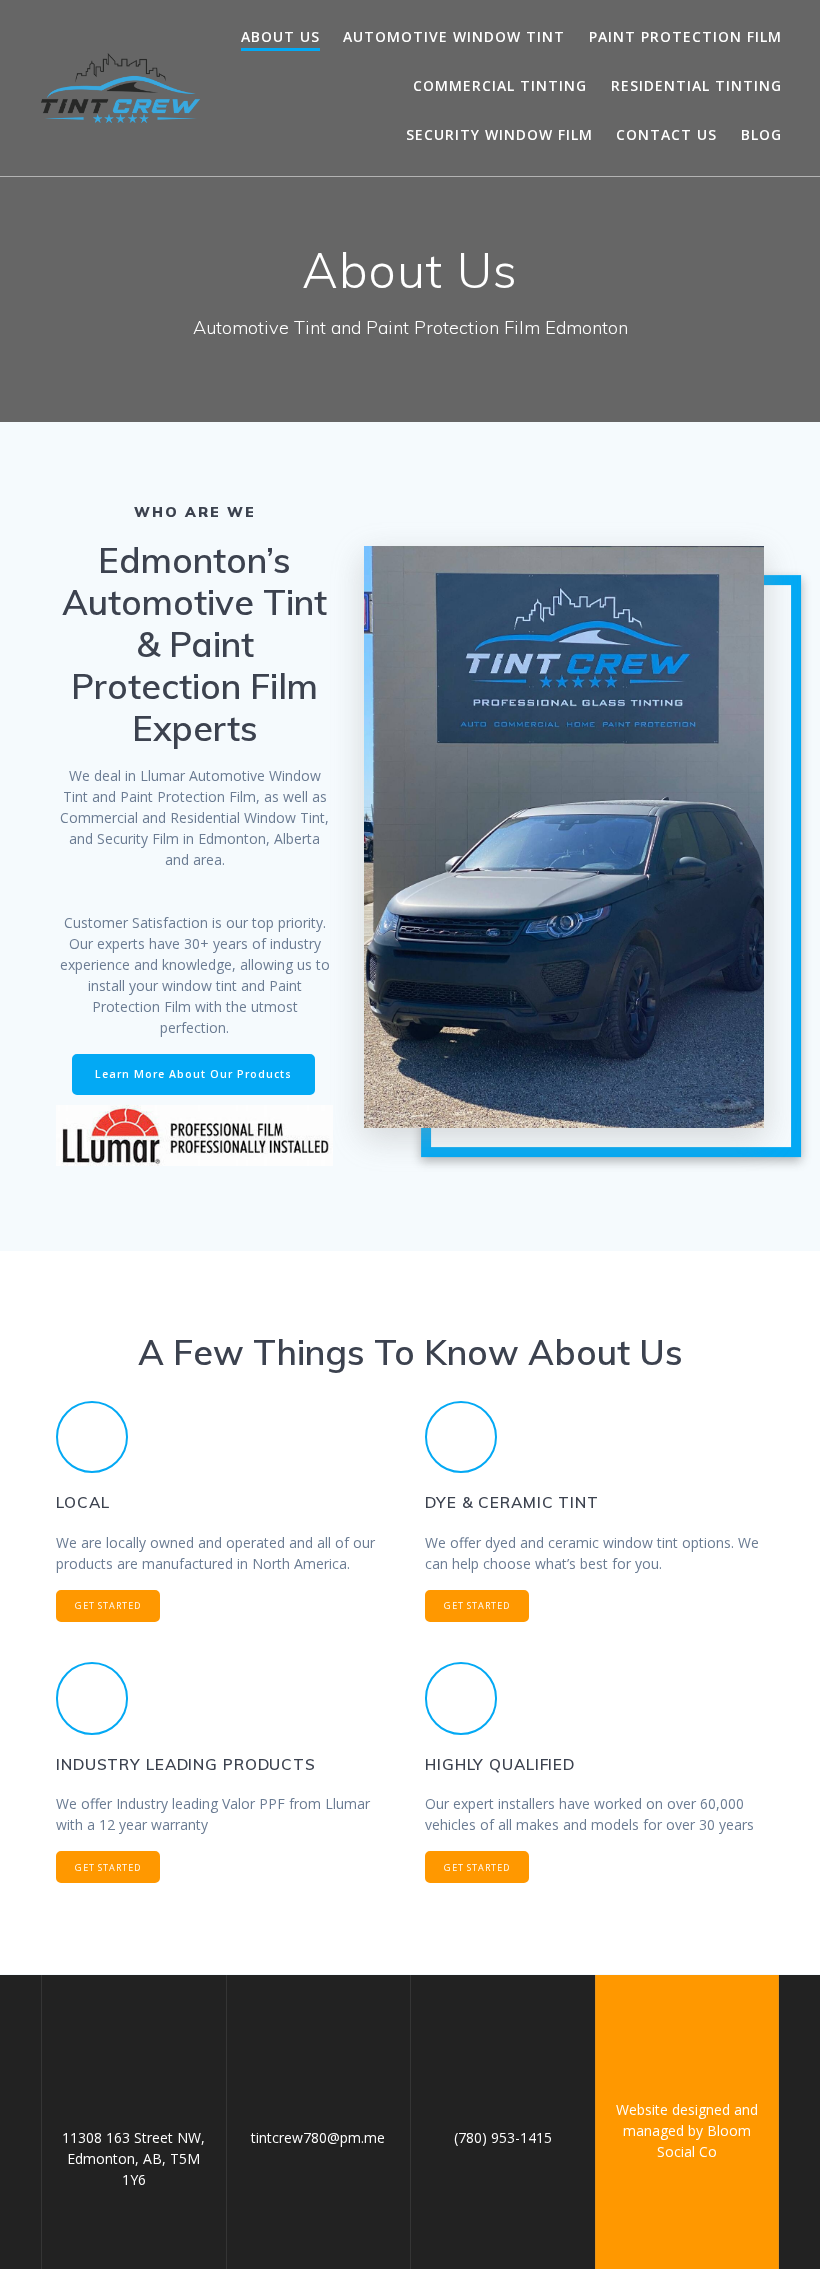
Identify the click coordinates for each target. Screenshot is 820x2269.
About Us (280, 36)
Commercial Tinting (500, 85)
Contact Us (666, 134)
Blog (761, 134)
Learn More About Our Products (193, 1074)
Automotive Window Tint (454, 36)
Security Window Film (499, 134)
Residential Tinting (696, 85)
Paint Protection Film (685, 36)
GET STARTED (108, 1605)
